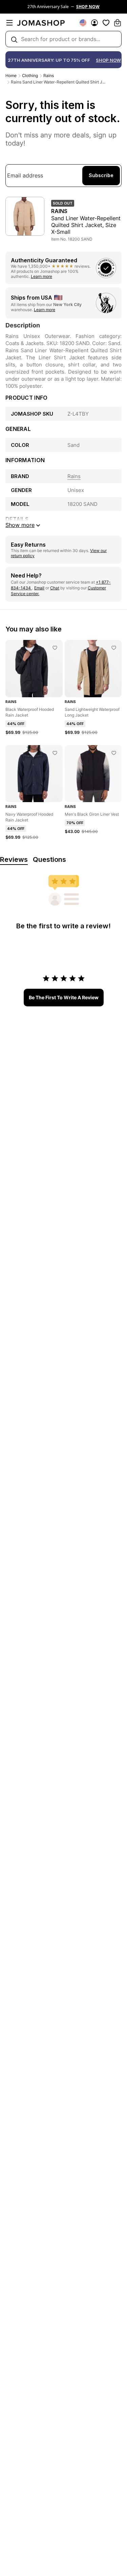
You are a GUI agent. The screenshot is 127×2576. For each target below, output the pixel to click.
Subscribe (101, 175)
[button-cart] (118, 23)
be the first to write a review (64, 997)
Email (39, 588)
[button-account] (94, 23)
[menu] (9, 23)
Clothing (30, 75)
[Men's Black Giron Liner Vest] (114, 753)
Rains (49, 75)
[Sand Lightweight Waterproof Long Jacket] (114, 648)
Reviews (14, 859)
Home (11, 75)
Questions (49, 859)
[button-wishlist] (106, 23)
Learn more (41, 276)
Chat (55, 588)
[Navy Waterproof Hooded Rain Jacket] (55, 753)
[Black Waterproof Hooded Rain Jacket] (55, 648)
